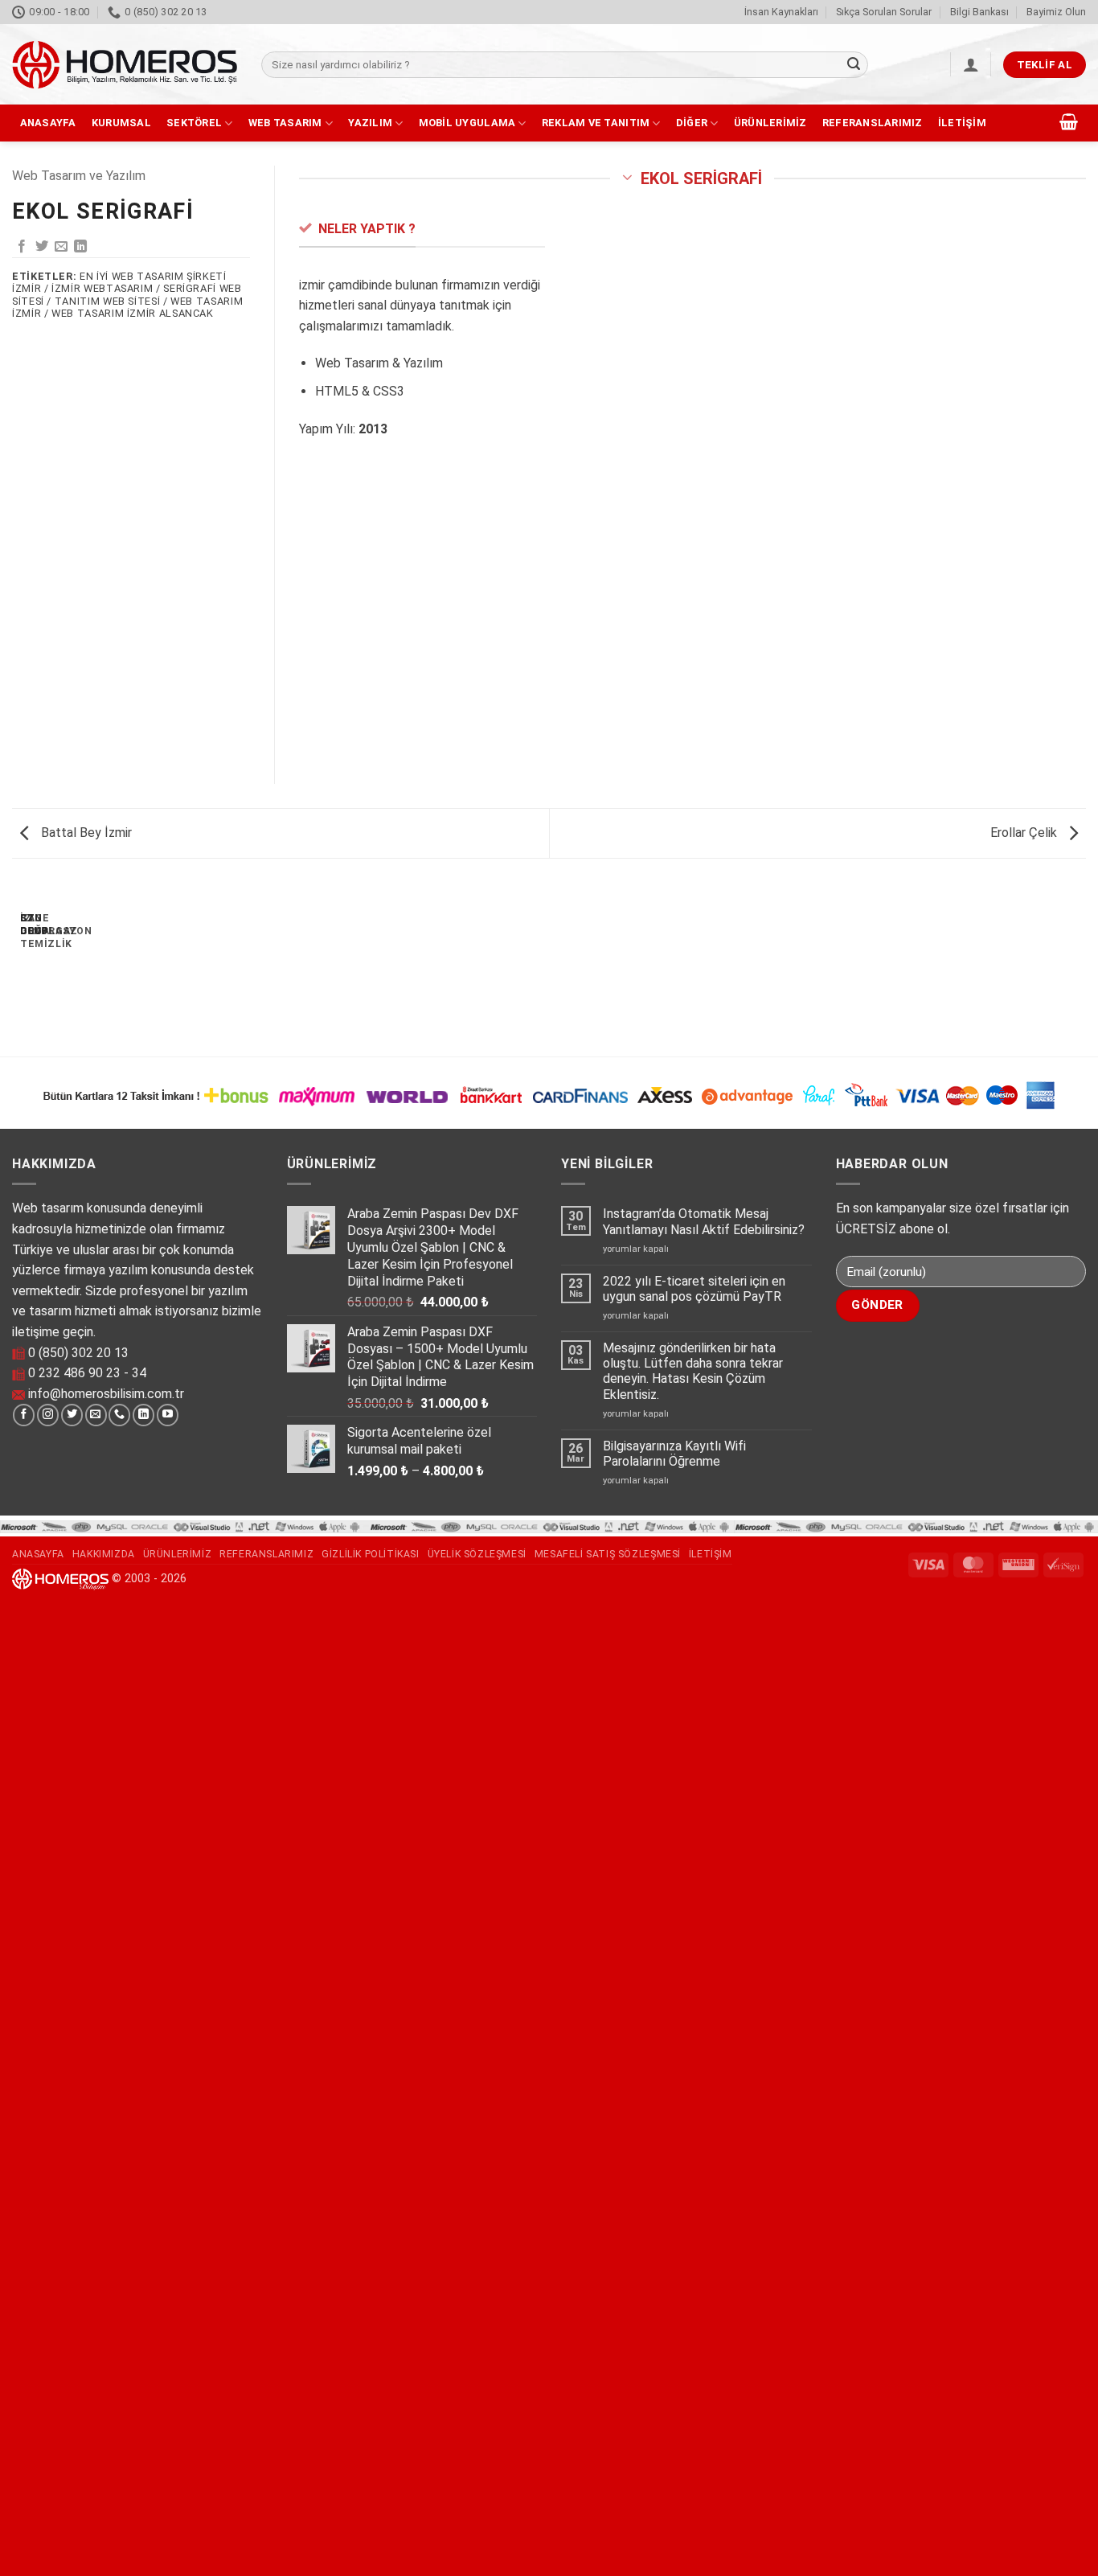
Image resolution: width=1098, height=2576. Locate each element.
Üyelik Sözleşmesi (477, 1554)
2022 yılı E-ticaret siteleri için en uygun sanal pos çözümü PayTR (694, 1289)
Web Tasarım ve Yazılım (79, 176)
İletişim (962, 123)
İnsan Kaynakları (781, 12)
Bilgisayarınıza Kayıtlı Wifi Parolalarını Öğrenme (674, 1454)
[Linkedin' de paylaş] (80, 247)
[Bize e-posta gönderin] (96, 1415)
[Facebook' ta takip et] (24, 1415)
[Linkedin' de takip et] (143, 1415)
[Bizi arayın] (119, 1415)
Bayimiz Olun (1056, 12)
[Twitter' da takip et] (72, 1415)
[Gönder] (854, 65)
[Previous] (16, 964)
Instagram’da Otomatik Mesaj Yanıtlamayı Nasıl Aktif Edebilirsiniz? (704, 1221)
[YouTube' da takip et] (168, 1415)
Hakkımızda (104, 1554)
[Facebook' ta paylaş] (22, 247)
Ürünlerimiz (770, 123)
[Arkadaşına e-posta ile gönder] (61, 247)
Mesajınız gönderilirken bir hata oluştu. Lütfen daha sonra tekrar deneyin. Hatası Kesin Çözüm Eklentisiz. (693, 1371)
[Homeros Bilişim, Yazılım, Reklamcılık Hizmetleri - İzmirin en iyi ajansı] (125, 65)
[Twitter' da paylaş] (42, 247)
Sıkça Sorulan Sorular (884, 12)
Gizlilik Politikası (371, 1554)
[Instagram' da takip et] (48, 1415)
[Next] (60, 964)
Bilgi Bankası (979, 12)
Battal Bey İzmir (85, 833)
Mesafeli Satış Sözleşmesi (608, 1554)
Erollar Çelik (1025, 833)
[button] (971, 64)
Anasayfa (48, 123)
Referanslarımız (873, 123)
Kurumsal (121, 123)
